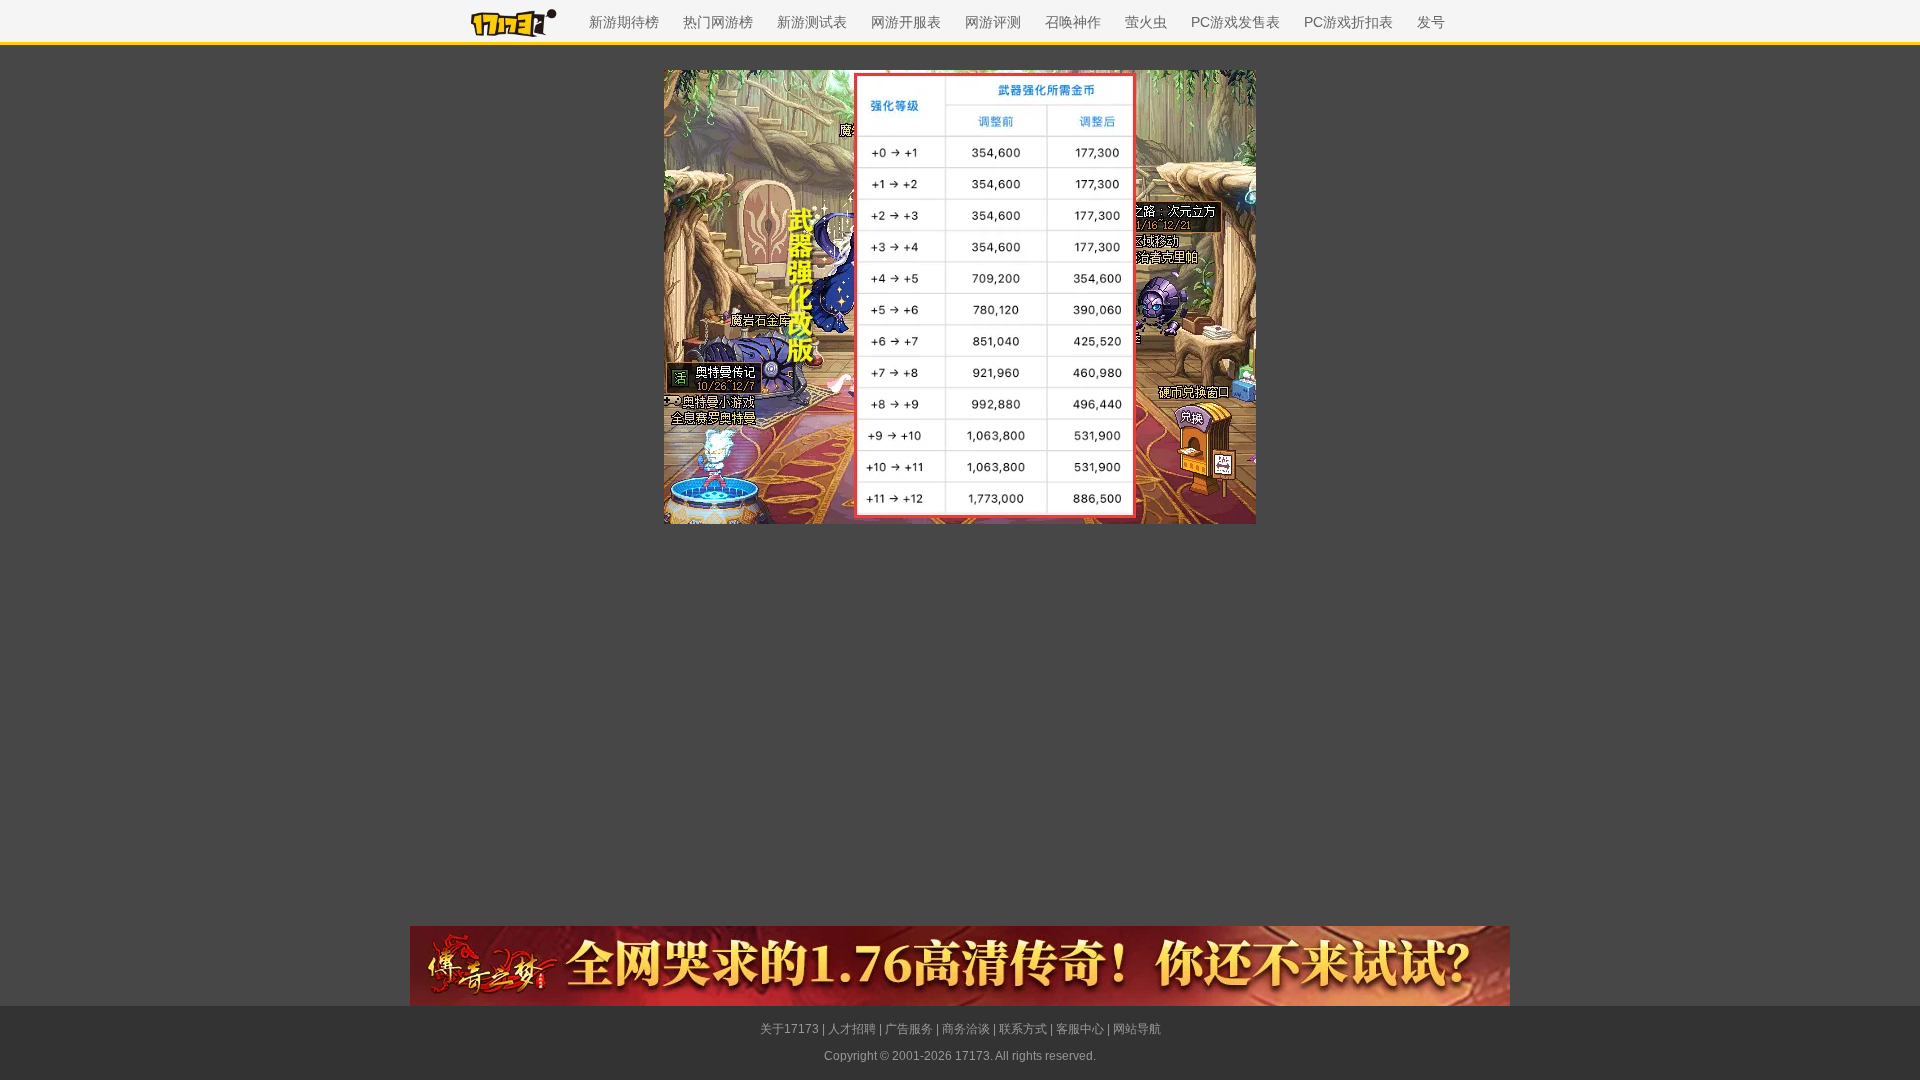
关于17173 (789, 1029)
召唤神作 (1073, 22)
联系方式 (1023, 1029)
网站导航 (1137, 1029)
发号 (1431, 22)
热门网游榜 (718, 22)
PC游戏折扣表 (1348, 22)
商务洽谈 (966, 1029)
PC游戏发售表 (1235, 22)
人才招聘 (852, 1029)
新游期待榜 (624, 22)
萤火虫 (1146, 22)
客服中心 (1080, 1029)
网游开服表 (906, 22)
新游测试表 (812, 22)
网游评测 (993, 22)
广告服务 (909, 1029)
